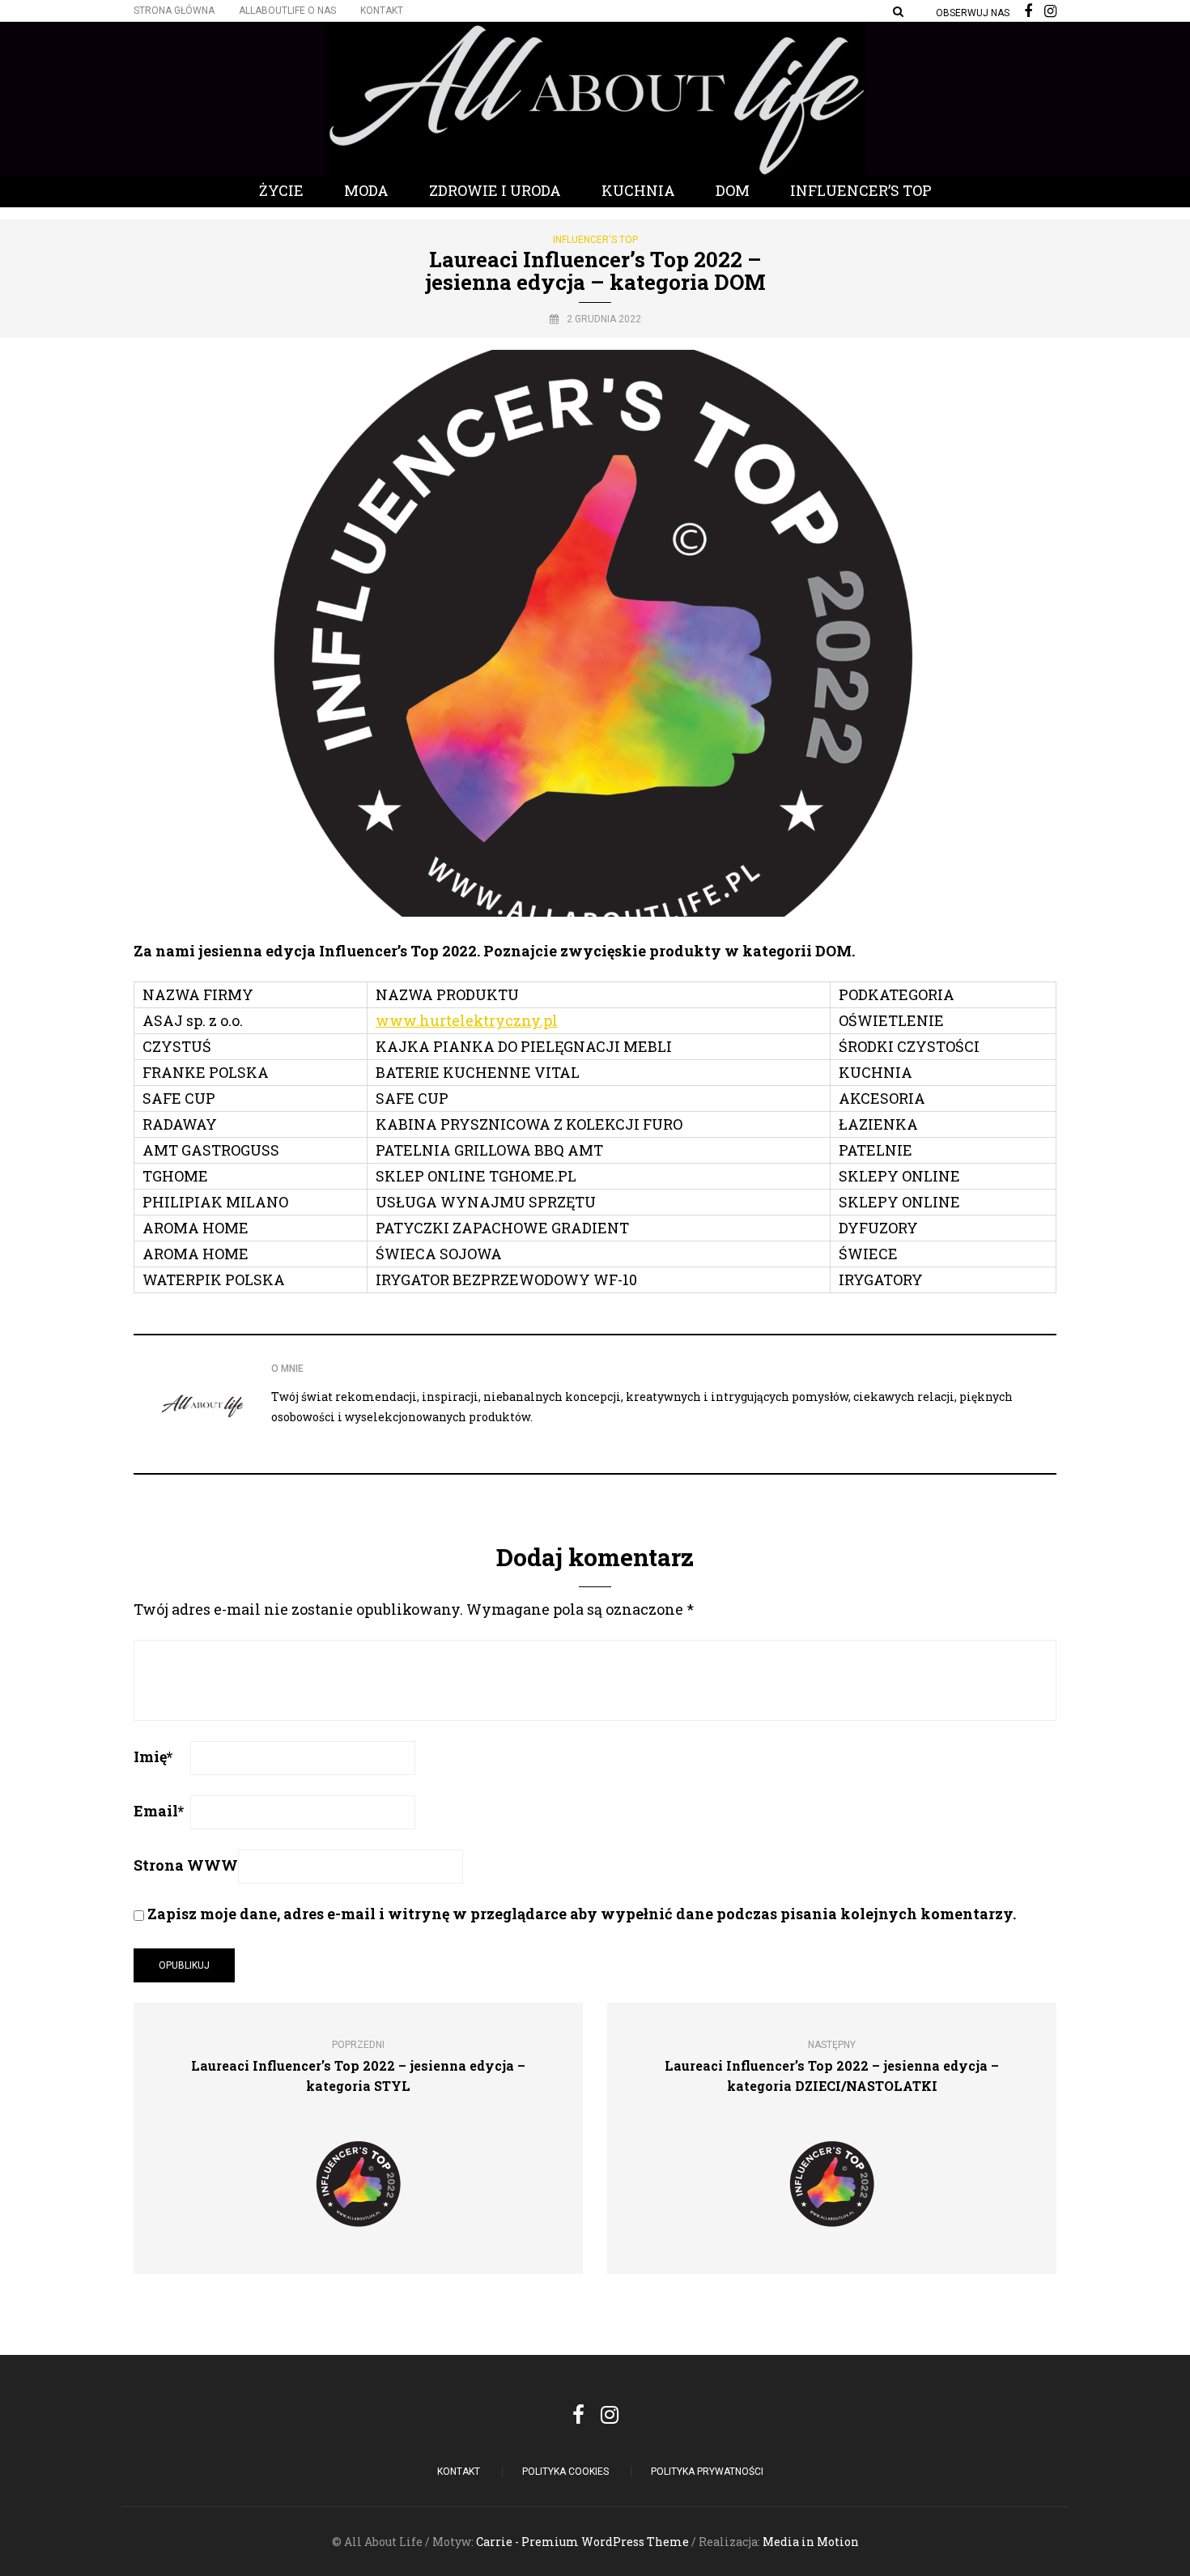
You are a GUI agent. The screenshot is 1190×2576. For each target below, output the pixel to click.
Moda (366, 190)
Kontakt (382, 11)
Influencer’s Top (861, 190)
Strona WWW (186, 1865)
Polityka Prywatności (707, 2472)
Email (159, 1811)
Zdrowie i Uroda (495, 190)
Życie (281, 190)
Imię (153, 1756)
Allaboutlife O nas (287, 11)
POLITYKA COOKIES (565, 2472)
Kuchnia (638, 190)
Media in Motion (811, 2542)
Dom (733, 190)
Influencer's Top (595, 240)
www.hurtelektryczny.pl (467, 1020)
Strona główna (174, 11)
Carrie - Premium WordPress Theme (582, 2542)
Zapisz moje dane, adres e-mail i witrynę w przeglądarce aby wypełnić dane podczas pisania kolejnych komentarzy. (582, 1914)
